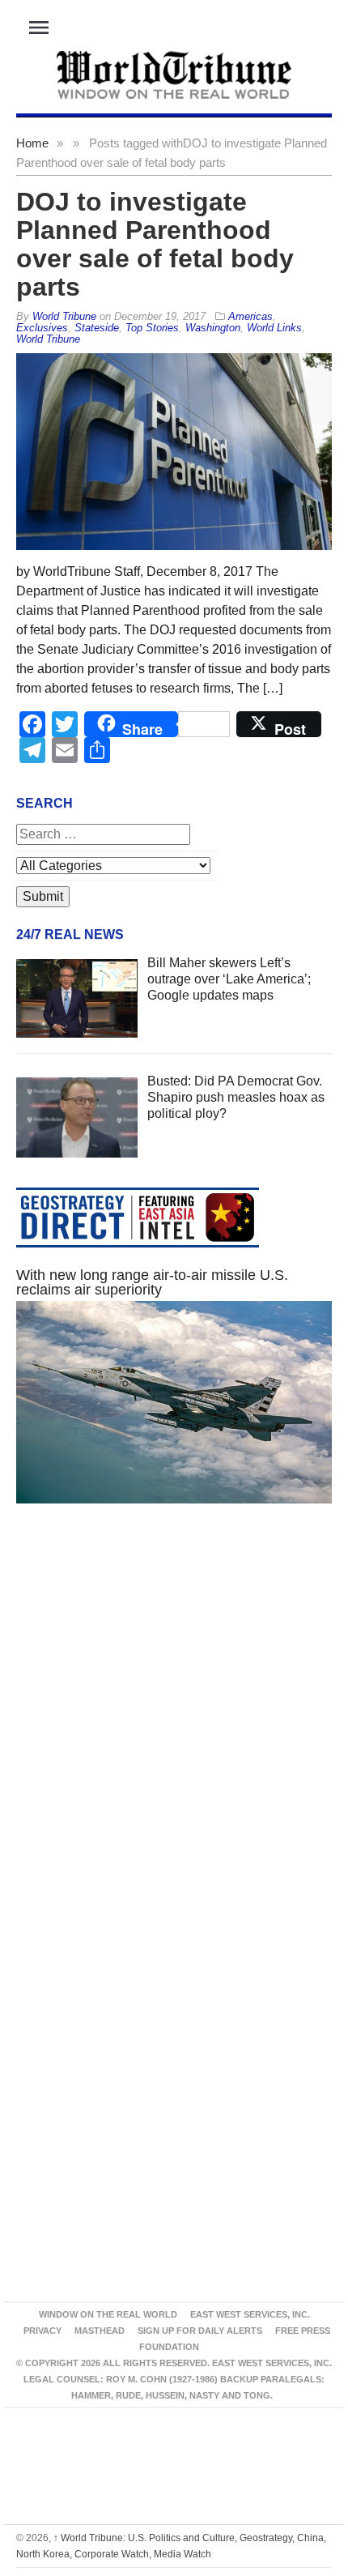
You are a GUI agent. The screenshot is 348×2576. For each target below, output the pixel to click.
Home (32, 143)
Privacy (42, 2331)
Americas (250, 316)
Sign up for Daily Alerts (200, 2331)
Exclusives (42, 328)
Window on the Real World (108, 2314)
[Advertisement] (174, 1730)
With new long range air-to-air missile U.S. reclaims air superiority (152, 1282)
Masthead (100, 2331)
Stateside (97, 328)
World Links (274, 328)
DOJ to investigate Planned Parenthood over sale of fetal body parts (155, 244)
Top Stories (152, 328)
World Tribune (48, 339)
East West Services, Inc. (250, 2314)
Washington (213, 328)
